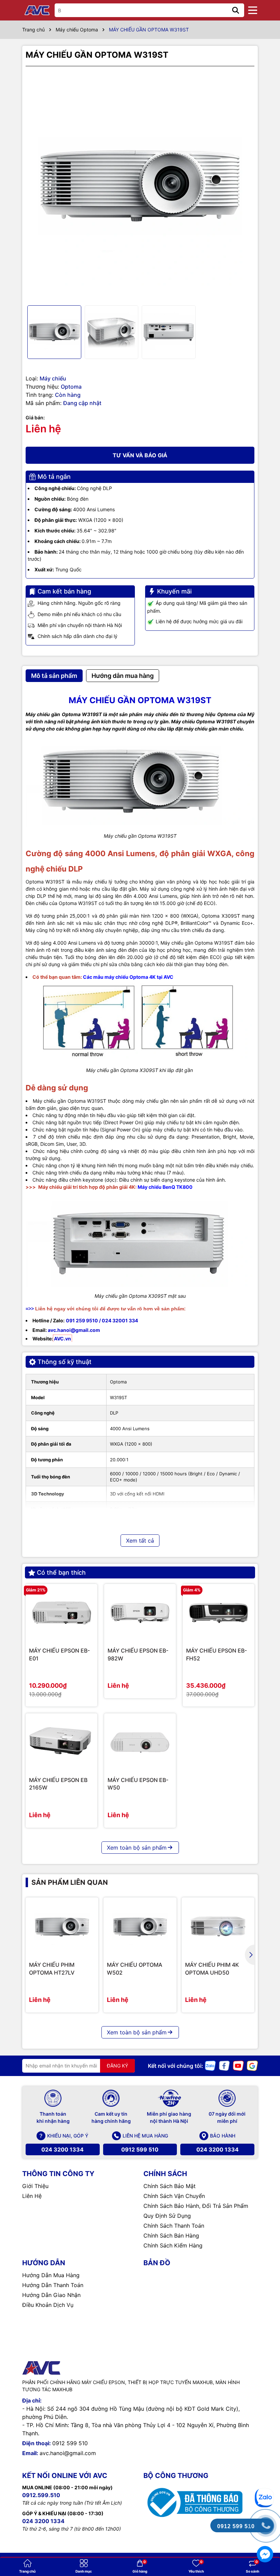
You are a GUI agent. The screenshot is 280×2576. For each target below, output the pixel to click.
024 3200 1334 (62, 2149)
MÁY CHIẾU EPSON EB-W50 (138, 1784)
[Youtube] (238, 2065)
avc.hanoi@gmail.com (68, 2453)
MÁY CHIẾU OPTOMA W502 (135, 1968)
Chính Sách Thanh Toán (174, 2226)
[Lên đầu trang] (265, 2472)
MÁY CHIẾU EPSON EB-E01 (59, 1654)
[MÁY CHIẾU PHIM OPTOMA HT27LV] (62, 1927)
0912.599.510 (41, 2495)
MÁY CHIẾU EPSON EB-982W (138, 1654)
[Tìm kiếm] (236, 10)
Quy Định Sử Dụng (167, 2216)
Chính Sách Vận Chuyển (174, 2196)
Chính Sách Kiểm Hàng (173, 2245)
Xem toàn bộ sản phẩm (137, 1848)
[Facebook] (224, 2065)
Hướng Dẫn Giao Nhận (51, 2295)
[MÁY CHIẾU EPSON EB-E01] (61, 1613)
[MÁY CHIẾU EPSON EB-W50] (140, 1742)
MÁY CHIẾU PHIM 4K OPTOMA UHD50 (212, 1968)
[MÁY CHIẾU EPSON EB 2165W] (61, 1742)
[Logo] (38, 10)
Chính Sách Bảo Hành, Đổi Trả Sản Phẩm (196, 2206)
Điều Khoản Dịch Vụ (48, 2305)
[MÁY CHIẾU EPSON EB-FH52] (219, 1613)
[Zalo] (210, 2065)
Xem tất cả (140, 1541)
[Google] (252, 2065)
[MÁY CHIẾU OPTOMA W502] (140, 1927)
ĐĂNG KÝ (117, 2066)
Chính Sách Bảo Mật (170, 2186)
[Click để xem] (140, 186)
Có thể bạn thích (61, 1572)
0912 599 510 (140, 2149)
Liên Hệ (32, 2196)
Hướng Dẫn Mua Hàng (51, 2275)
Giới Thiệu (35, 2186)
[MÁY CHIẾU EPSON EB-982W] (140, 1613)
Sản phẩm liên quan (70, 1882)
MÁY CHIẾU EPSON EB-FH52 (216, 1654)
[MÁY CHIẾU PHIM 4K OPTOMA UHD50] (218, 1927)
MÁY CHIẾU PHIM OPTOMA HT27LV (52, 1968)
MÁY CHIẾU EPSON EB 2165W (58, 1784)
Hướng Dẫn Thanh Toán (53, 2285)
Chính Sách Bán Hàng (171, 2236)
